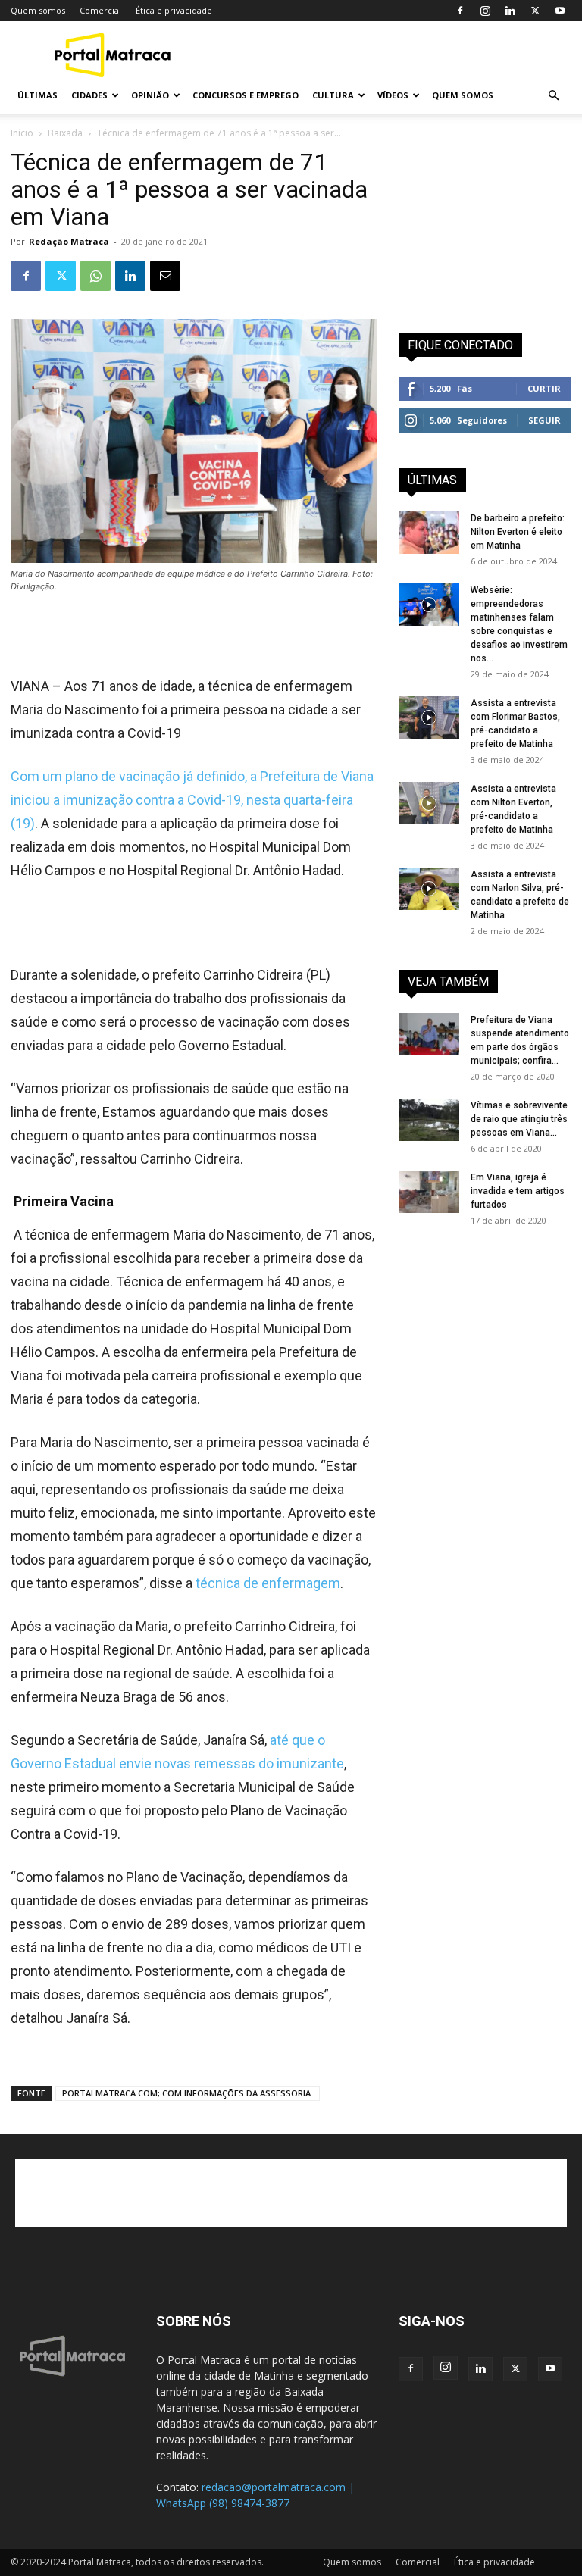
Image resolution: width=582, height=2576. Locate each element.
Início (22, 133)
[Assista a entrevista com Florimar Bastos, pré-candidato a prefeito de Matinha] (429, 717)
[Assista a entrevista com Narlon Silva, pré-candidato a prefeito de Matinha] (429, 889)
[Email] (165, 276)
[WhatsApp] (95, 276)
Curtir (544, 388)
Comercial (100, 10)
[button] (553, 96)
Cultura (333, 95)
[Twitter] (535, 11)
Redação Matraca (69, 241)
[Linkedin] (510, 11)
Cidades (89, 95)
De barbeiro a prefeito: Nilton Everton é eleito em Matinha (518, 532)
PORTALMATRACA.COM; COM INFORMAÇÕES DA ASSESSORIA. (188, 2093)
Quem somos (38, 10)
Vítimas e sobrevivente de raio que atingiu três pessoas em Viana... (519, 1119)
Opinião (150, 95)
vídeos (393, 95)
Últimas (38, 95)
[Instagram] (485, 11)
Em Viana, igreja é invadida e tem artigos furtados (518, 1191)
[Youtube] (560, 11)
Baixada (65, 133)
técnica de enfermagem (268, 1583)
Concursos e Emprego (246, 95)
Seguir (544, 420)
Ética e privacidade (174, 10)
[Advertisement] (393, 55)
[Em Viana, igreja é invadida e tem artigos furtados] (429, 1192)
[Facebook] (460, 11)
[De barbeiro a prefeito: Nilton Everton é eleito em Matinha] (429, 533)
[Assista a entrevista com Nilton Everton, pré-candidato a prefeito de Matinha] (429, 803)
